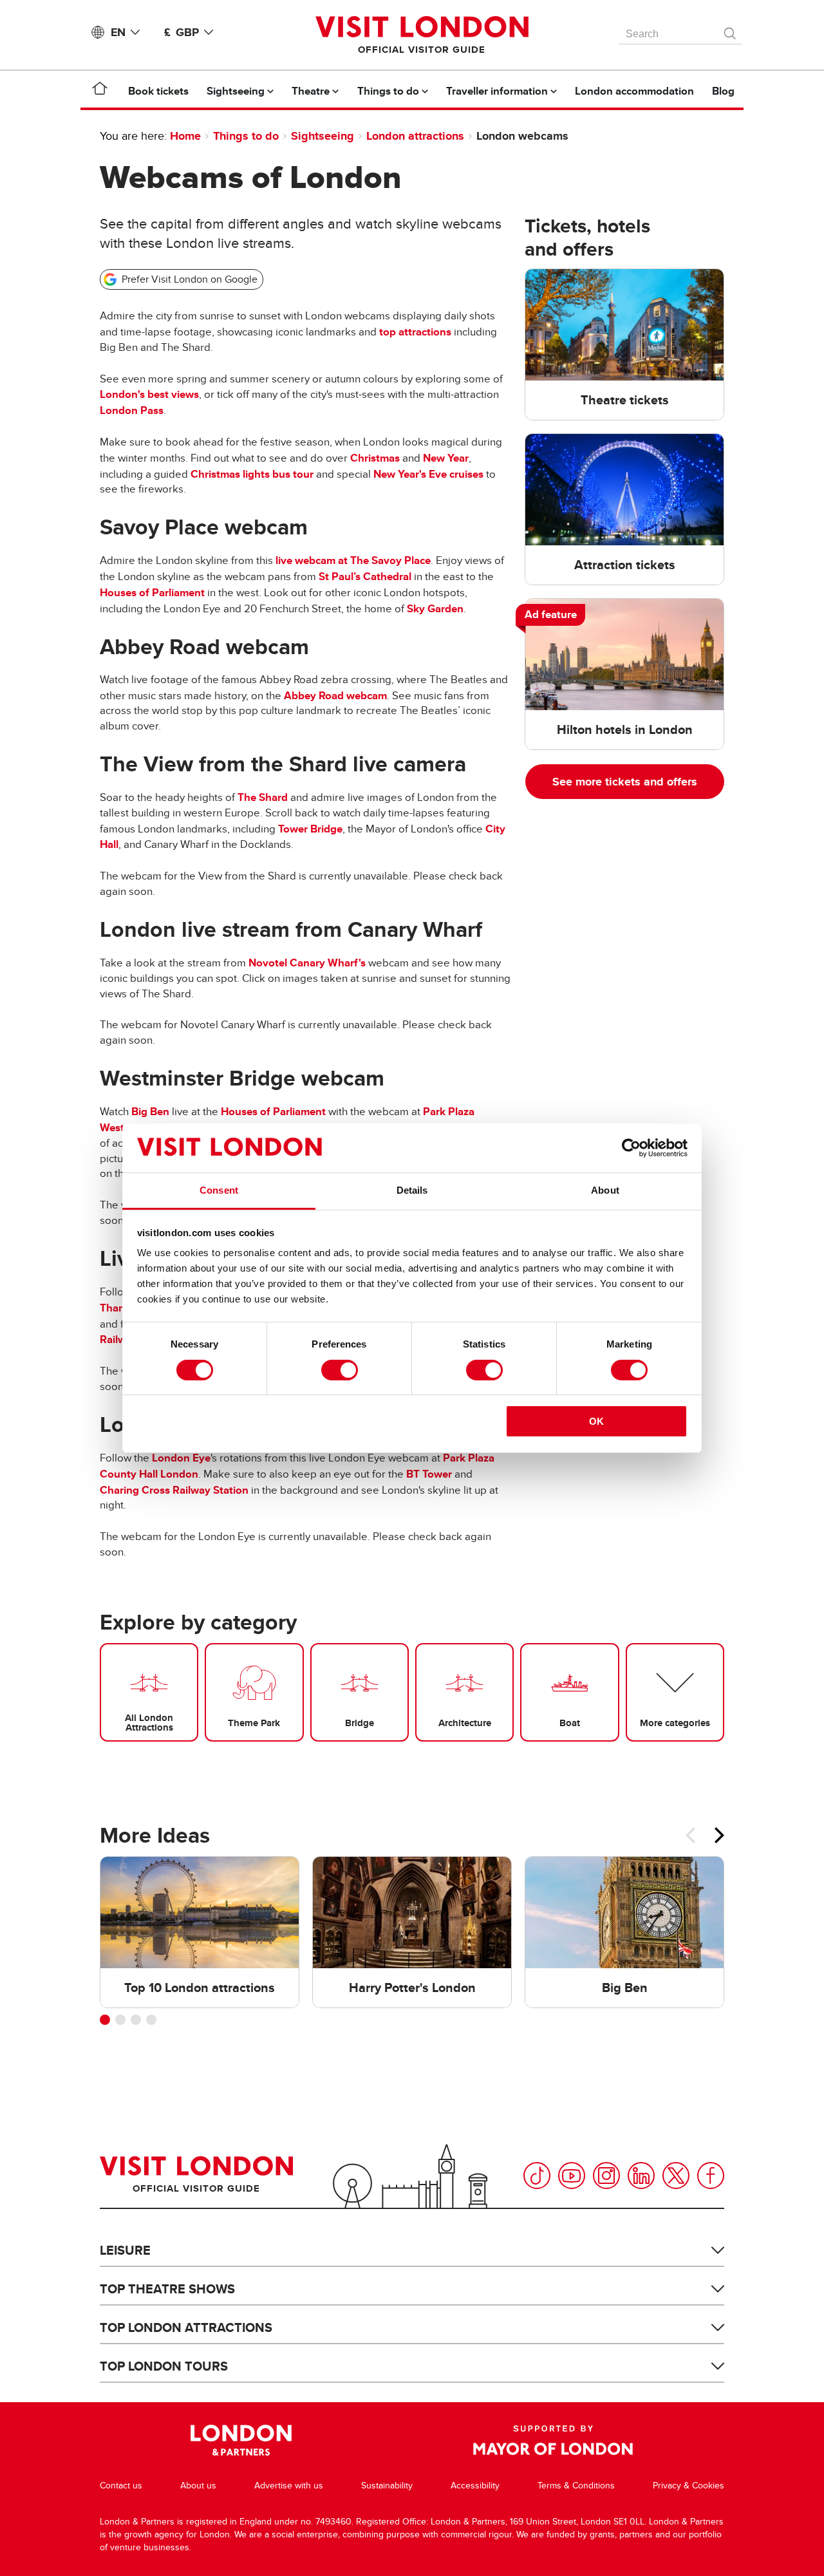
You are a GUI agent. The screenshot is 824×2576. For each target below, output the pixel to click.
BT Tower (429, 1474)
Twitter (676, 2176)
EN (118, 32)
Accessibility (475, 2486)
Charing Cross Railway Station (174, 1490)
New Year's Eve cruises (428, 474)
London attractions (415, 136)
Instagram (606, 2176)
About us (198, 2486)
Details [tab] (412, 1190)
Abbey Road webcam (335, 696)
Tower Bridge (310, 829)
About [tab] (605, 1190)
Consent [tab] (219, 1190)
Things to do (246, 136)
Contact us (121, 2486)
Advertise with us (289, 2486)
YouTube (572, 2176)
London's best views (149, 394)
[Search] (731, 30)
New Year (446, 458)
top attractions (415, 332)
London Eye (181, 1458)
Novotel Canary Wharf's (307, 963)
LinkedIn (641, 2176)
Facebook (711, 2176)
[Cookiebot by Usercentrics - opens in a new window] (631, 1148)
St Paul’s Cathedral (365, 577)
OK (596, 1421)
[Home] (100, 91)
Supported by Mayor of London (553, 2440)
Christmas (375, 458)
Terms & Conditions (576, 2486)
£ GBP (182, 32)
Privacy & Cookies (688, 2486)
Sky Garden (435, 609)
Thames (119, 1308)
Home (185, 136)
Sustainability (387, 2486)
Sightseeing (323, 136)
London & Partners (241, 2440)
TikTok (537, 2176)
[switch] (340, 1370)
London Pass (132, 410)
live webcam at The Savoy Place (353, 560)
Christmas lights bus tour (252, 474)
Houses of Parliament (152, 593)
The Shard (263, 797)
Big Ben (150, 1112)
